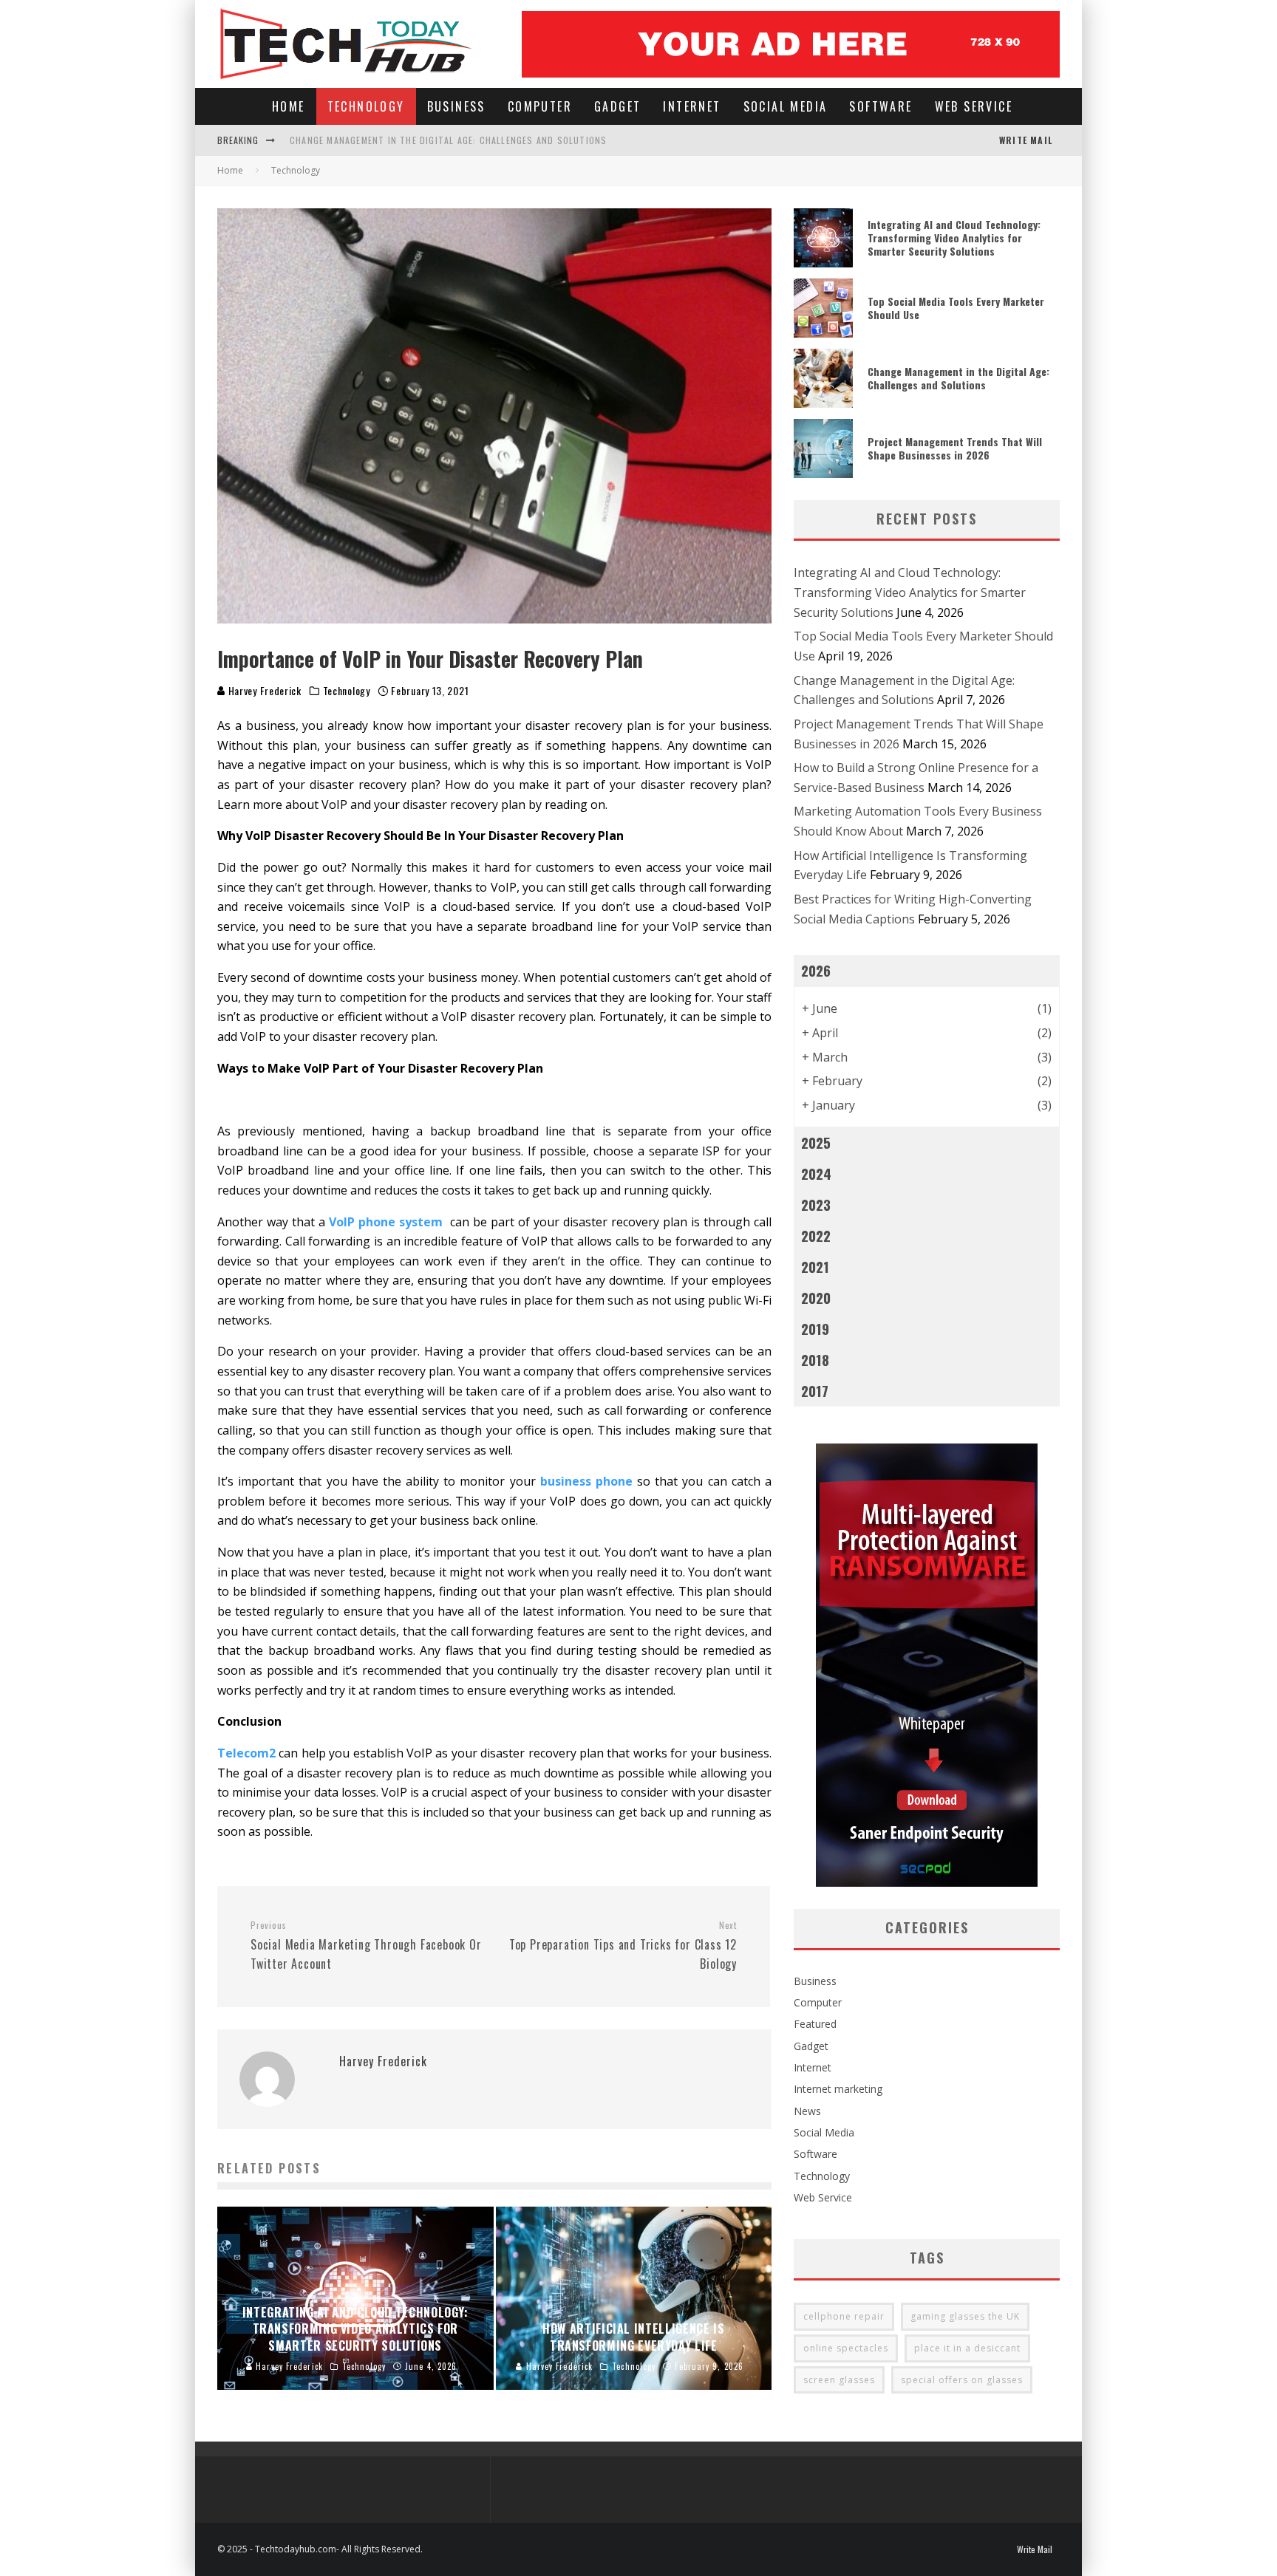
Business (456, 106)
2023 (816, 1205)
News (807, 2111)
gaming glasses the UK (965, 2316)
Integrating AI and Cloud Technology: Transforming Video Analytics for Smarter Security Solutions (954, 238)
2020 (816, 1298)
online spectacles (846, 2348)
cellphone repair (844, 2316)
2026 (816, 970)
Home (289, 106)
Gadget (617, 106)
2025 (816, 1142)
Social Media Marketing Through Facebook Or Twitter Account (366, 1946)
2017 (815, 1391)
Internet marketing (838, 2089)
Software (881, 106)
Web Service (974, 106)
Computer (540, 106)
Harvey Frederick (263, 690)
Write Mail (1026, 140)
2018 (815, 1360)
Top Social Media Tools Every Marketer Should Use (956, 308)
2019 (815, 1329)
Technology (366, 106)
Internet (692, 106)
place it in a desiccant (967, 2348)
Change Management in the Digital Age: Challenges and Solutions (448, 140)
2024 (816, 1173)
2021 (815, 1267)
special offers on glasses (962, 2380)
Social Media (786, 106)
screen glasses (839, 2380)
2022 (816, 1236)
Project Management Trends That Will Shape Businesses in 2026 (955, 448)
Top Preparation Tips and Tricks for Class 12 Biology (623, 1946)
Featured (815, 2024)
